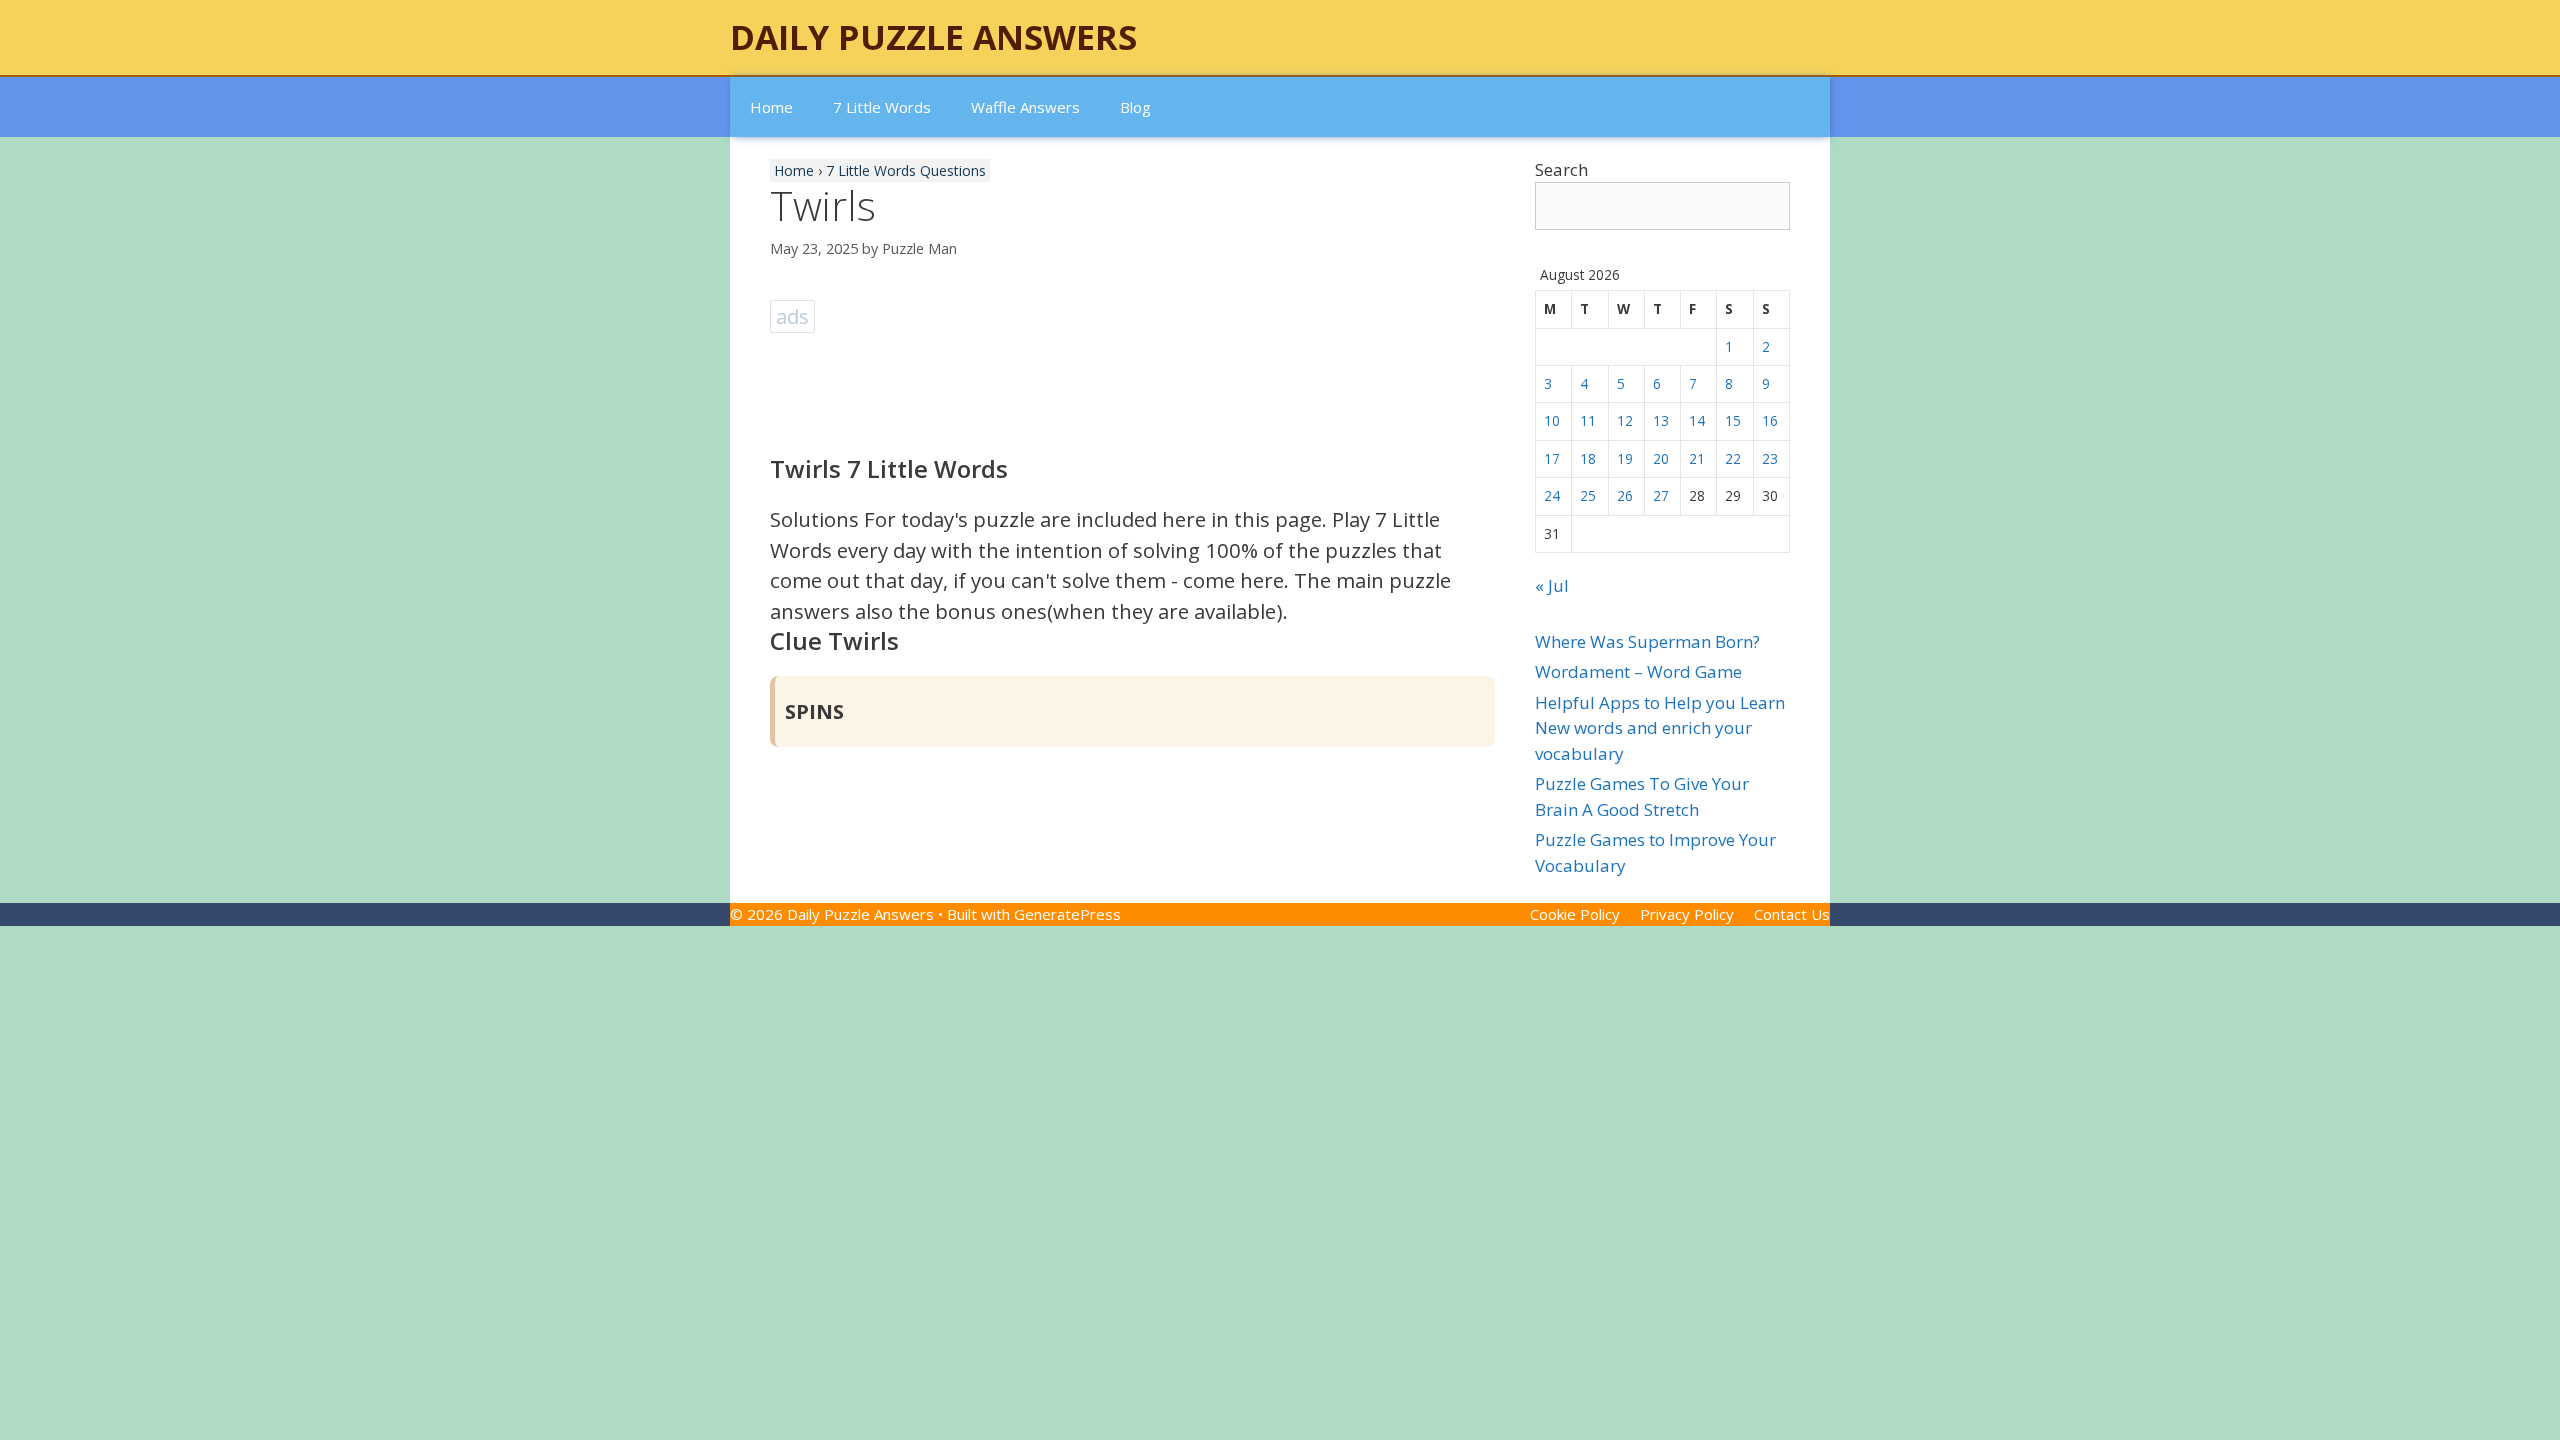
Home (771, 107)
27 (1661, 495)
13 (1661, 420)
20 (1661, 458)
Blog (1135, 107)
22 (1733, 458)
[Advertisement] (1134, 383)
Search (1561, 169)
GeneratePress (1067, 914)
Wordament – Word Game (1638, 671)
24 (1552, 495)
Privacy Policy (1687, 914)
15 (1733, 420)
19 (1625, 458)
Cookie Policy (1575, 914)
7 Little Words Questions (906, 170)
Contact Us (1792, 914)
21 (1697, 458)
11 (1588, 420)
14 (1697, 420)
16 (1770, 420)
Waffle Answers (1025, 107)
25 (1588, 495)
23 (1770, 458)
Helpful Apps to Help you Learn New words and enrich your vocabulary (1660, 728)
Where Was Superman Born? (1647, 641)
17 (1552, 458)
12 (1625, 420)
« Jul (1552, 585)
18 (1588, 458)
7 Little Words (882, 107)
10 (1552, 420)
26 (1625, 495)
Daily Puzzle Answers (933, 37)
